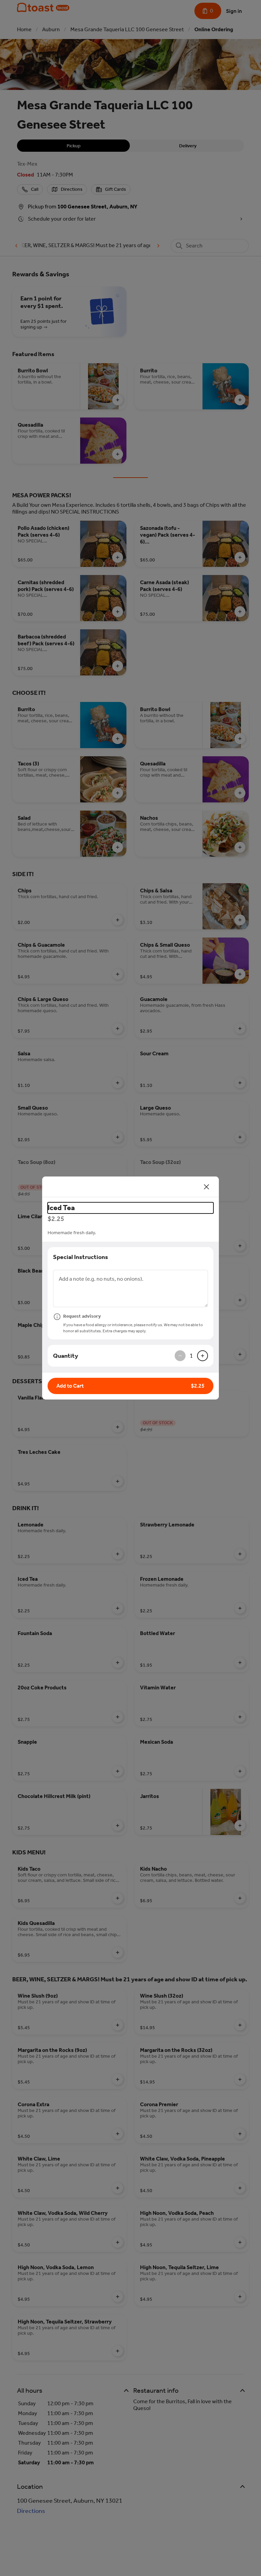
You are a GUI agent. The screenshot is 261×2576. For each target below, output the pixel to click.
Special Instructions (81, 1257)
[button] (130, 1386)
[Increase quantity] (203, 1356)
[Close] (207, 1187)
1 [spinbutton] (191, 1356)
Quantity (66, 1356)
